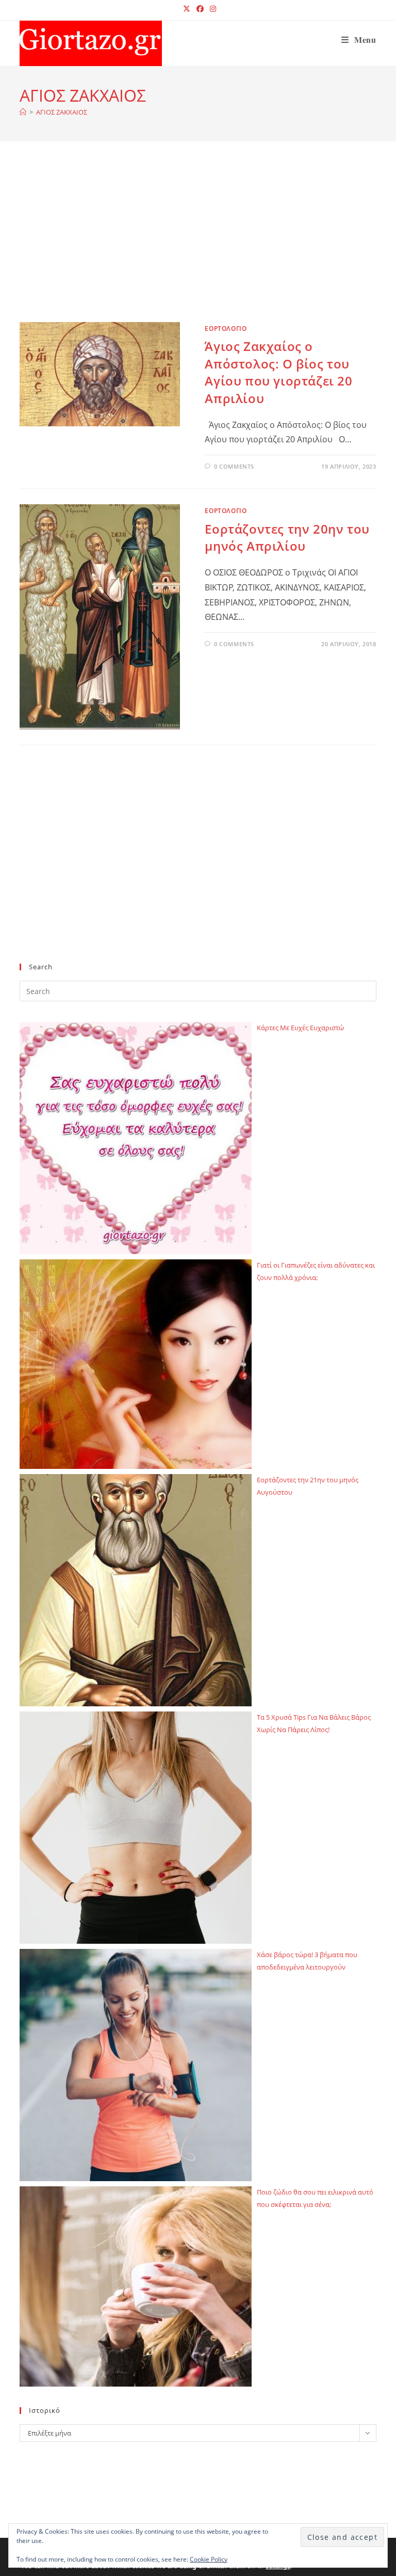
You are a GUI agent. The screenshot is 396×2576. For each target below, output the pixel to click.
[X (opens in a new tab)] (187, 9)
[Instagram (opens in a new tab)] (211, 9)
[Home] (23, 112)
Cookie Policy (209, 2559)
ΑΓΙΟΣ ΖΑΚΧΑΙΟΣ (62, 112)
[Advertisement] (198, 245)
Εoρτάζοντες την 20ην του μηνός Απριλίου (287, 538)
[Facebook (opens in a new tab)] (200, 9)
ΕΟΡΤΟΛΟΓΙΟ (226, 329)
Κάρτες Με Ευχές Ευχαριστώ (300, 1028)
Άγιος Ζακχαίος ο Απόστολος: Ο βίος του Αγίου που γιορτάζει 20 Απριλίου (278, 372)
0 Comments (234, 466)
